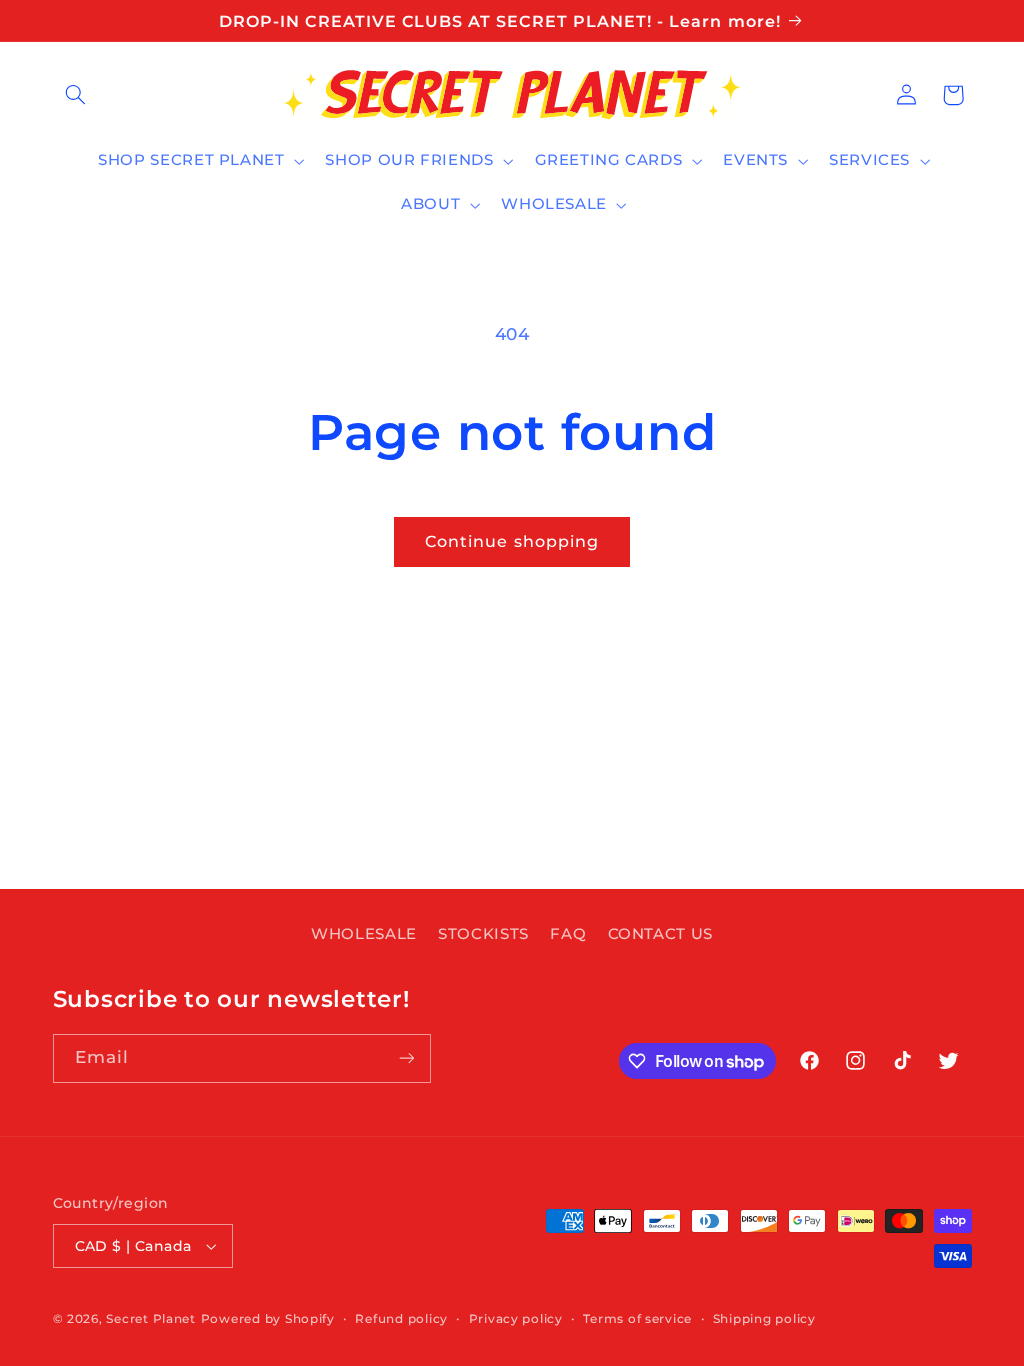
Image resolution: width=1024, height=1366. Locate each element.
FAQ (568, 934)
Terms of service (637, 1319)
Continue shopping (512, 541)
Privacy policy (516, 1319)
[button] (76, 95)
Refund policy (401, 1319)
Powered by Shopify (268, 1319)
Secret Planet (151, 1319)
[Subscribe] (406, 1058)
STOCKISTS (483, 934)
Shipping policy (764, 1319)
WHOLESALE (364, 934)
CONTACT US (660, 934)
